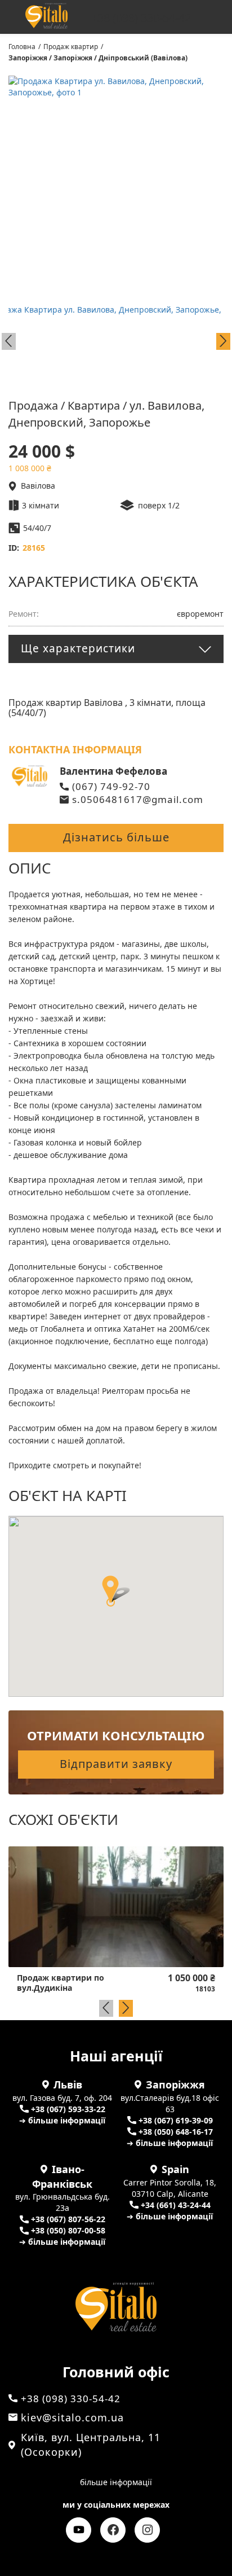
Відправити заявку (116, 1764)
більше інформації (116, 2482)
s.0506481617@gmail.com (138, 799)
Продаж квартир (71, 47)
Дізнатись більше (116, 837)
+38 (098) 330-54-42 (141, 18)
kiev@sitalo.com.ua (72, 2417)
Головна (22, 47)
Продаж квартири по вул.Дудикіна (61, 1983)
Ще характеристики (78, 648)
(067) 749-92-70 (111, 786)
